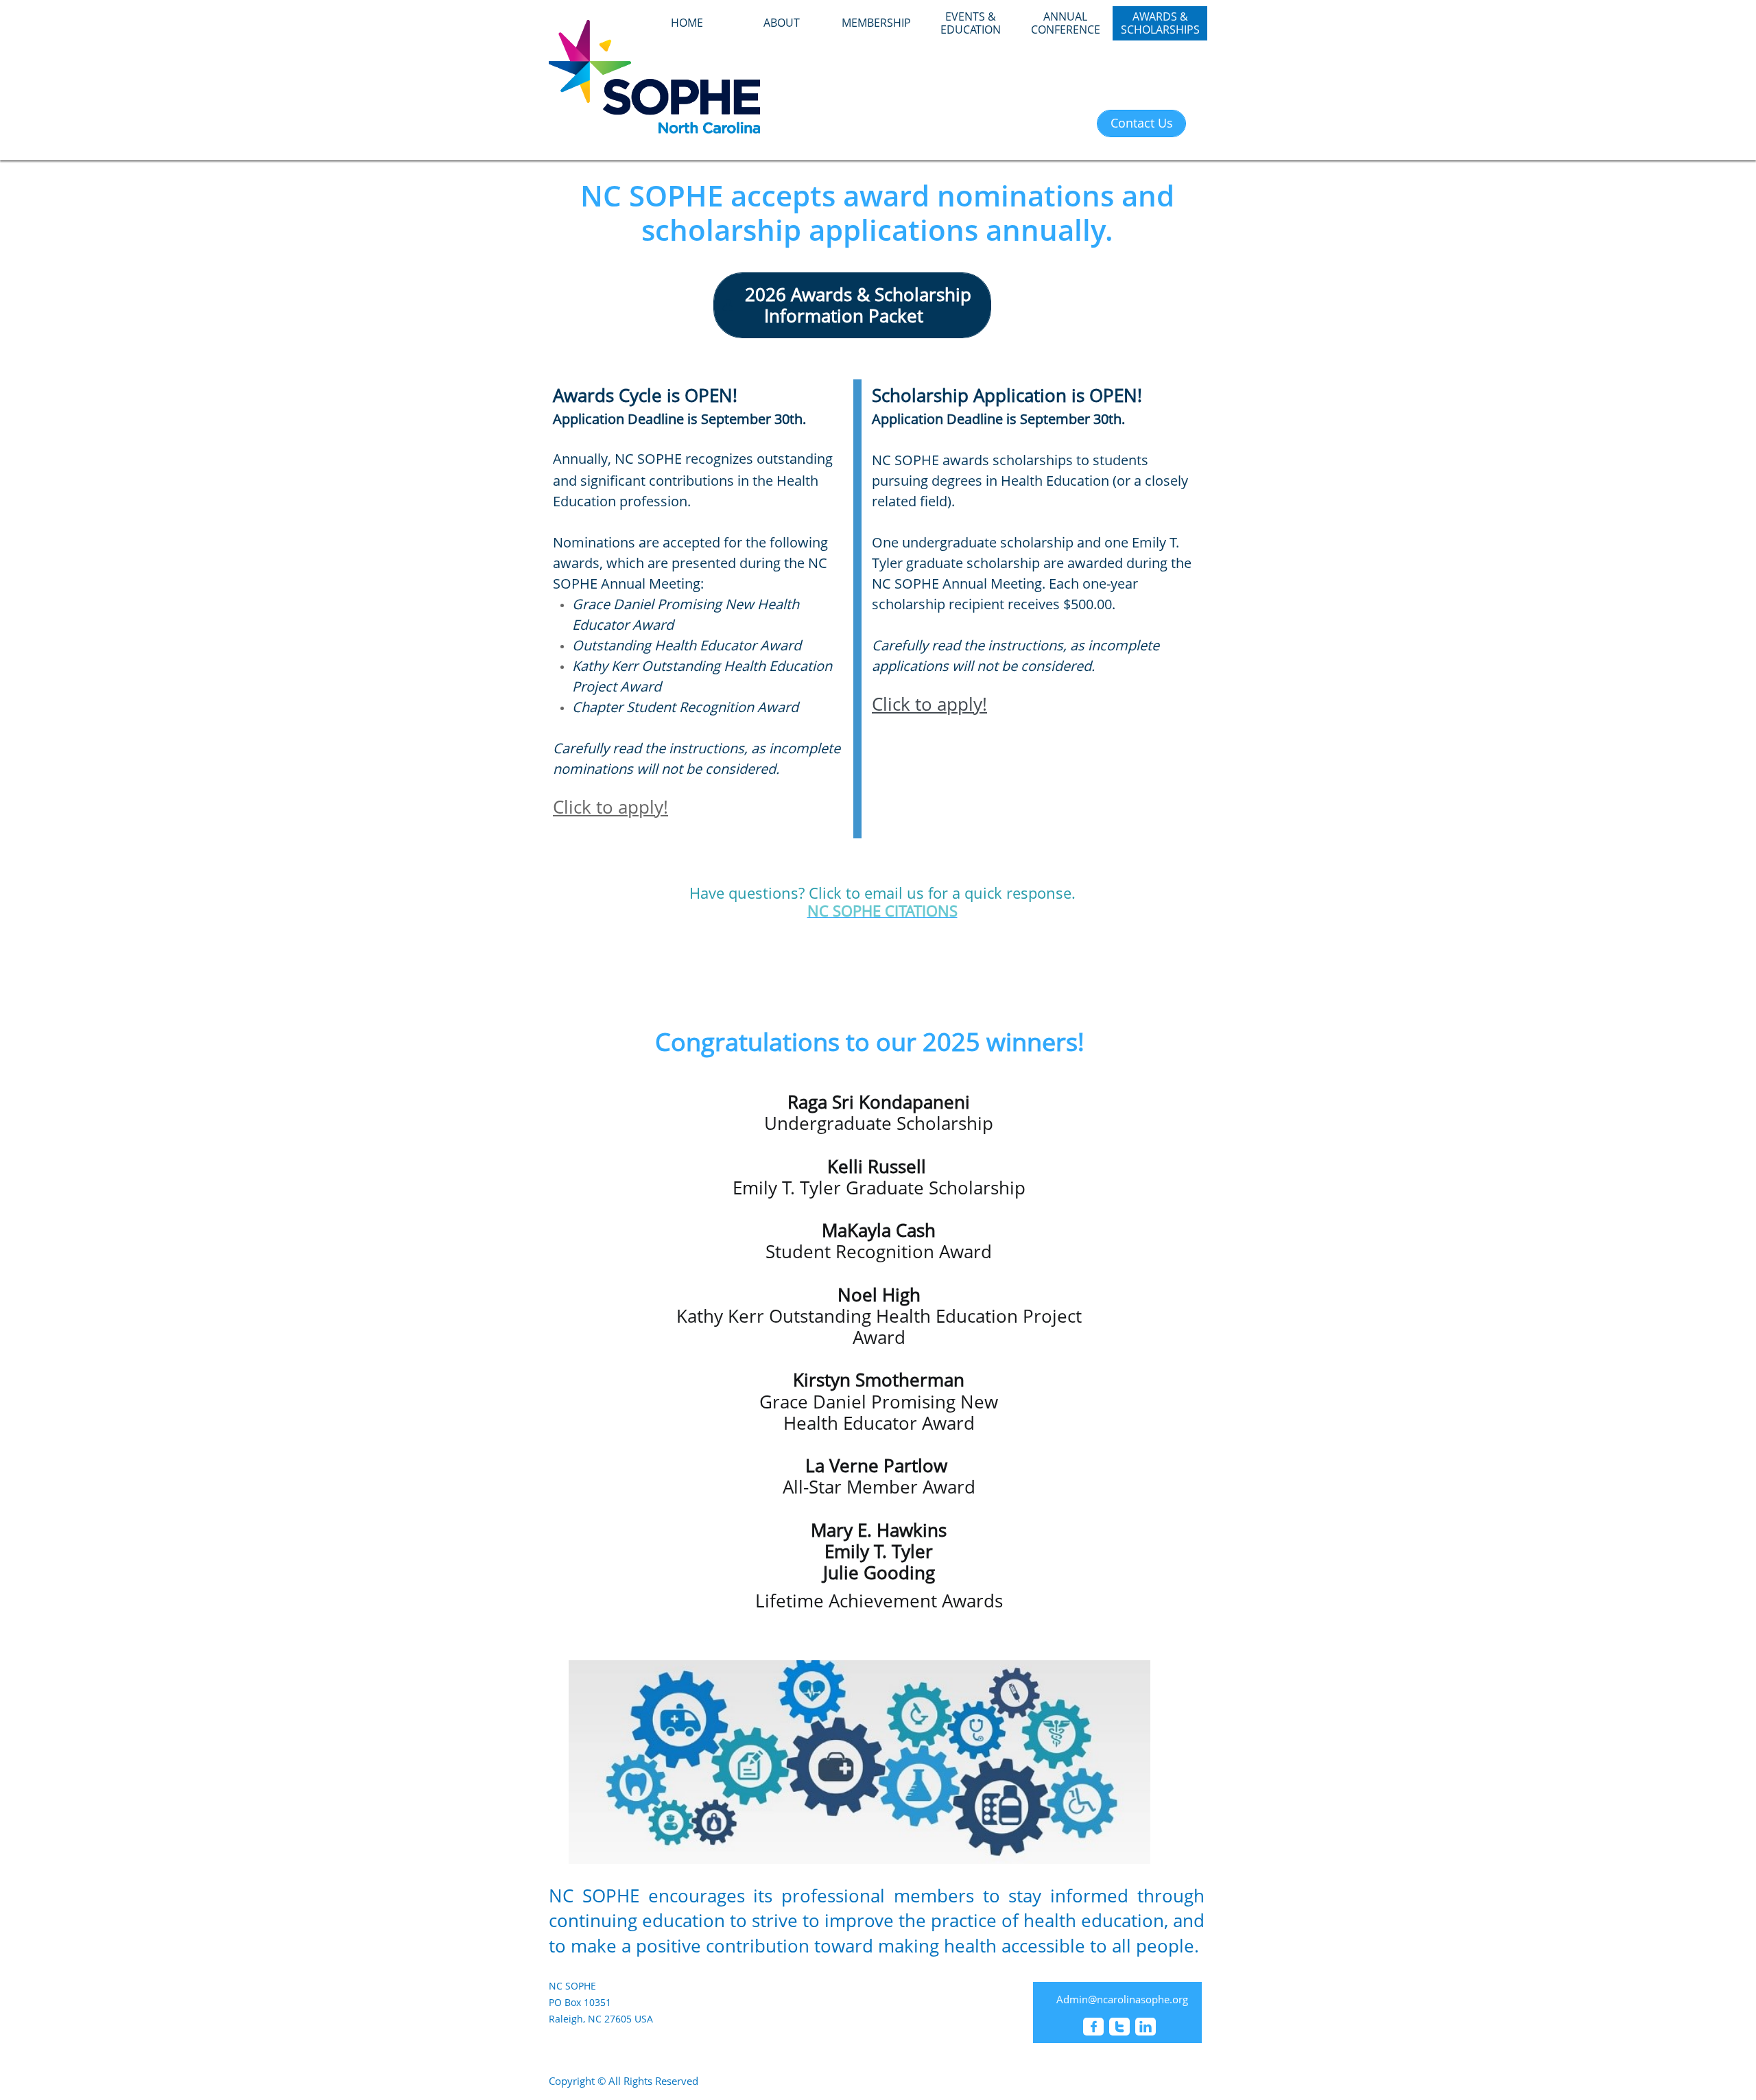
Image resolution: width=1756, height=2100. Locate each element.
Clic (567, 807)
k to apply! (625, 807)
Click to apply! (929, 704)
